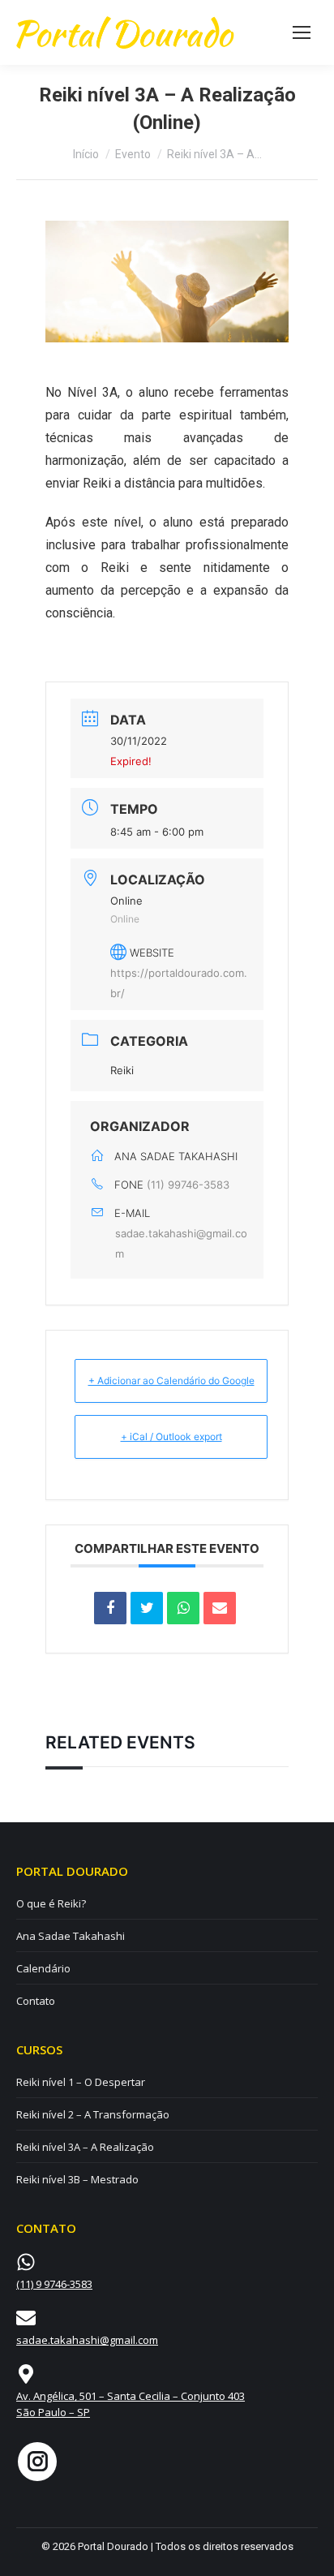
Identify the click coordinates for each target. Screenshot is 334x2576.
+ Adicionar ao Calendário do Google (171, 1380)
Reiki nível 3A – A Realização (85, 2147)
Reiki (122, 1070)
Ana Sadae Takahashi (71, 1936)
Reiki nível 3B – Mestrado (77, 2179)
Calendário (43, 1968)
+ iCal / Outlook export (171, 1436)
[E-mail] (220, 1608)
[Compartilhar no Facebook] (110, 1608)
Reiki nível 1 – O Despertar (81, 2082)
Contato (36, 2001)
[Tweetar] (147, 1608)
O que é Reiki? (51, 1903)
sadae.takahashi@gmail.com (181, 1243)
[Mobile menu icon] (302, 32)
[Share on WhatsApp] (183, 1608)
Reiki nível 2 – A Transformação (93, 2114)
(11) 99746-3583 (188, 1185)
